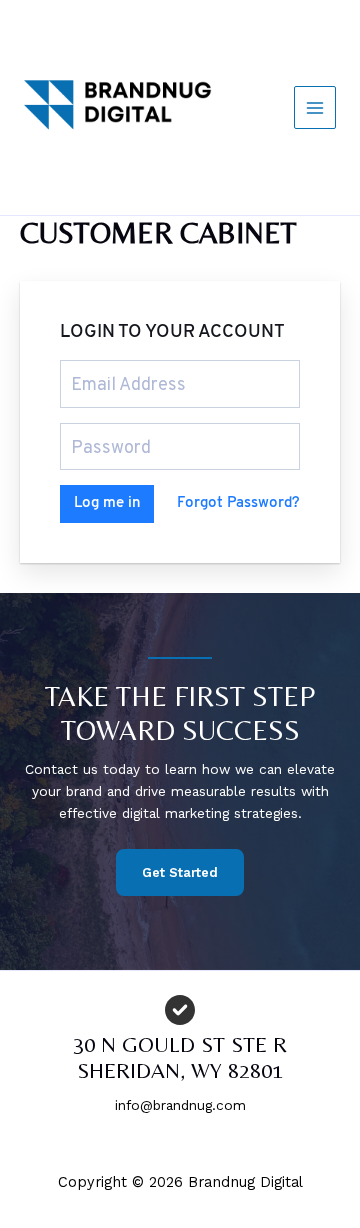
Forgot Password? (238, 503)
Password (97, 431)
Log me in (107, 503)
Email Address (110, 368)
